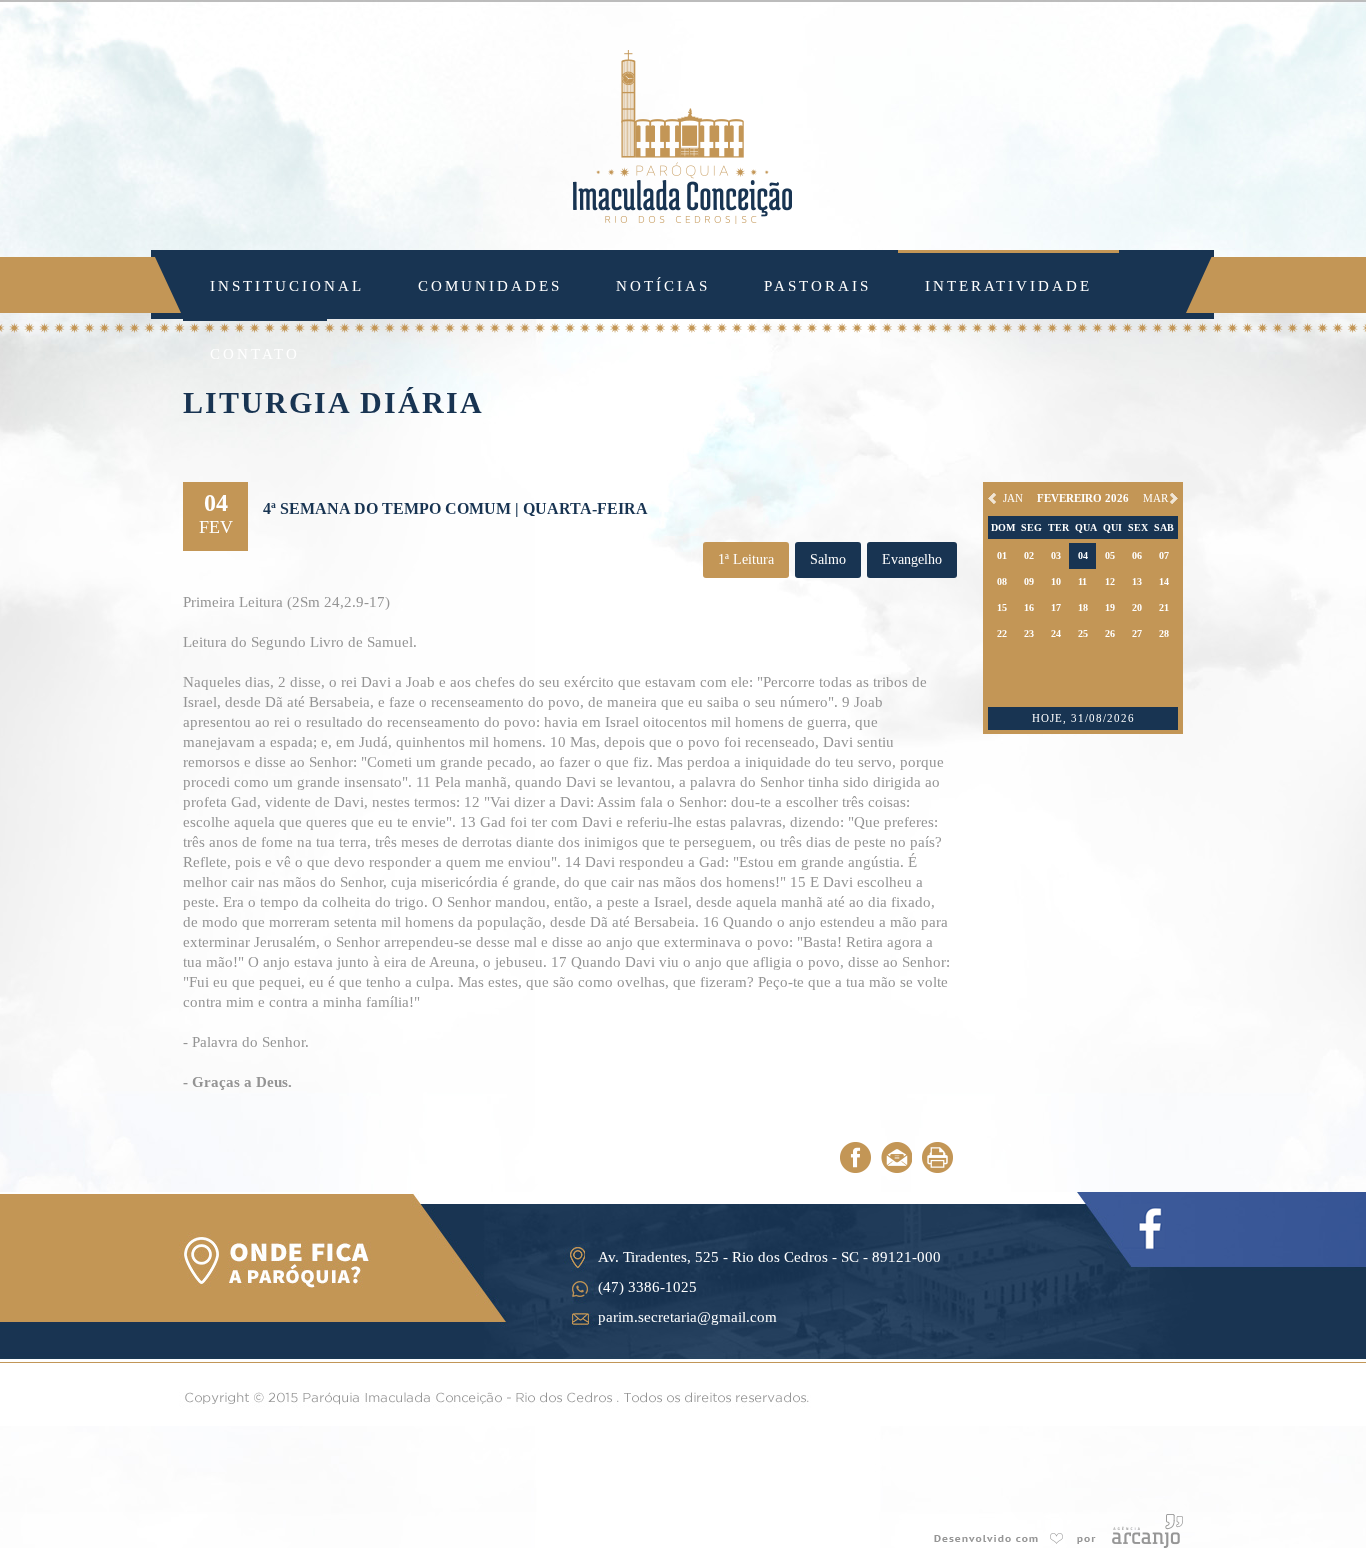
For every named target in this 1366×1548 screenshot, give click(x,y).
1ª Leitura (746, 559)
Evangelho (912, 559)
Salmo (828, 559)
